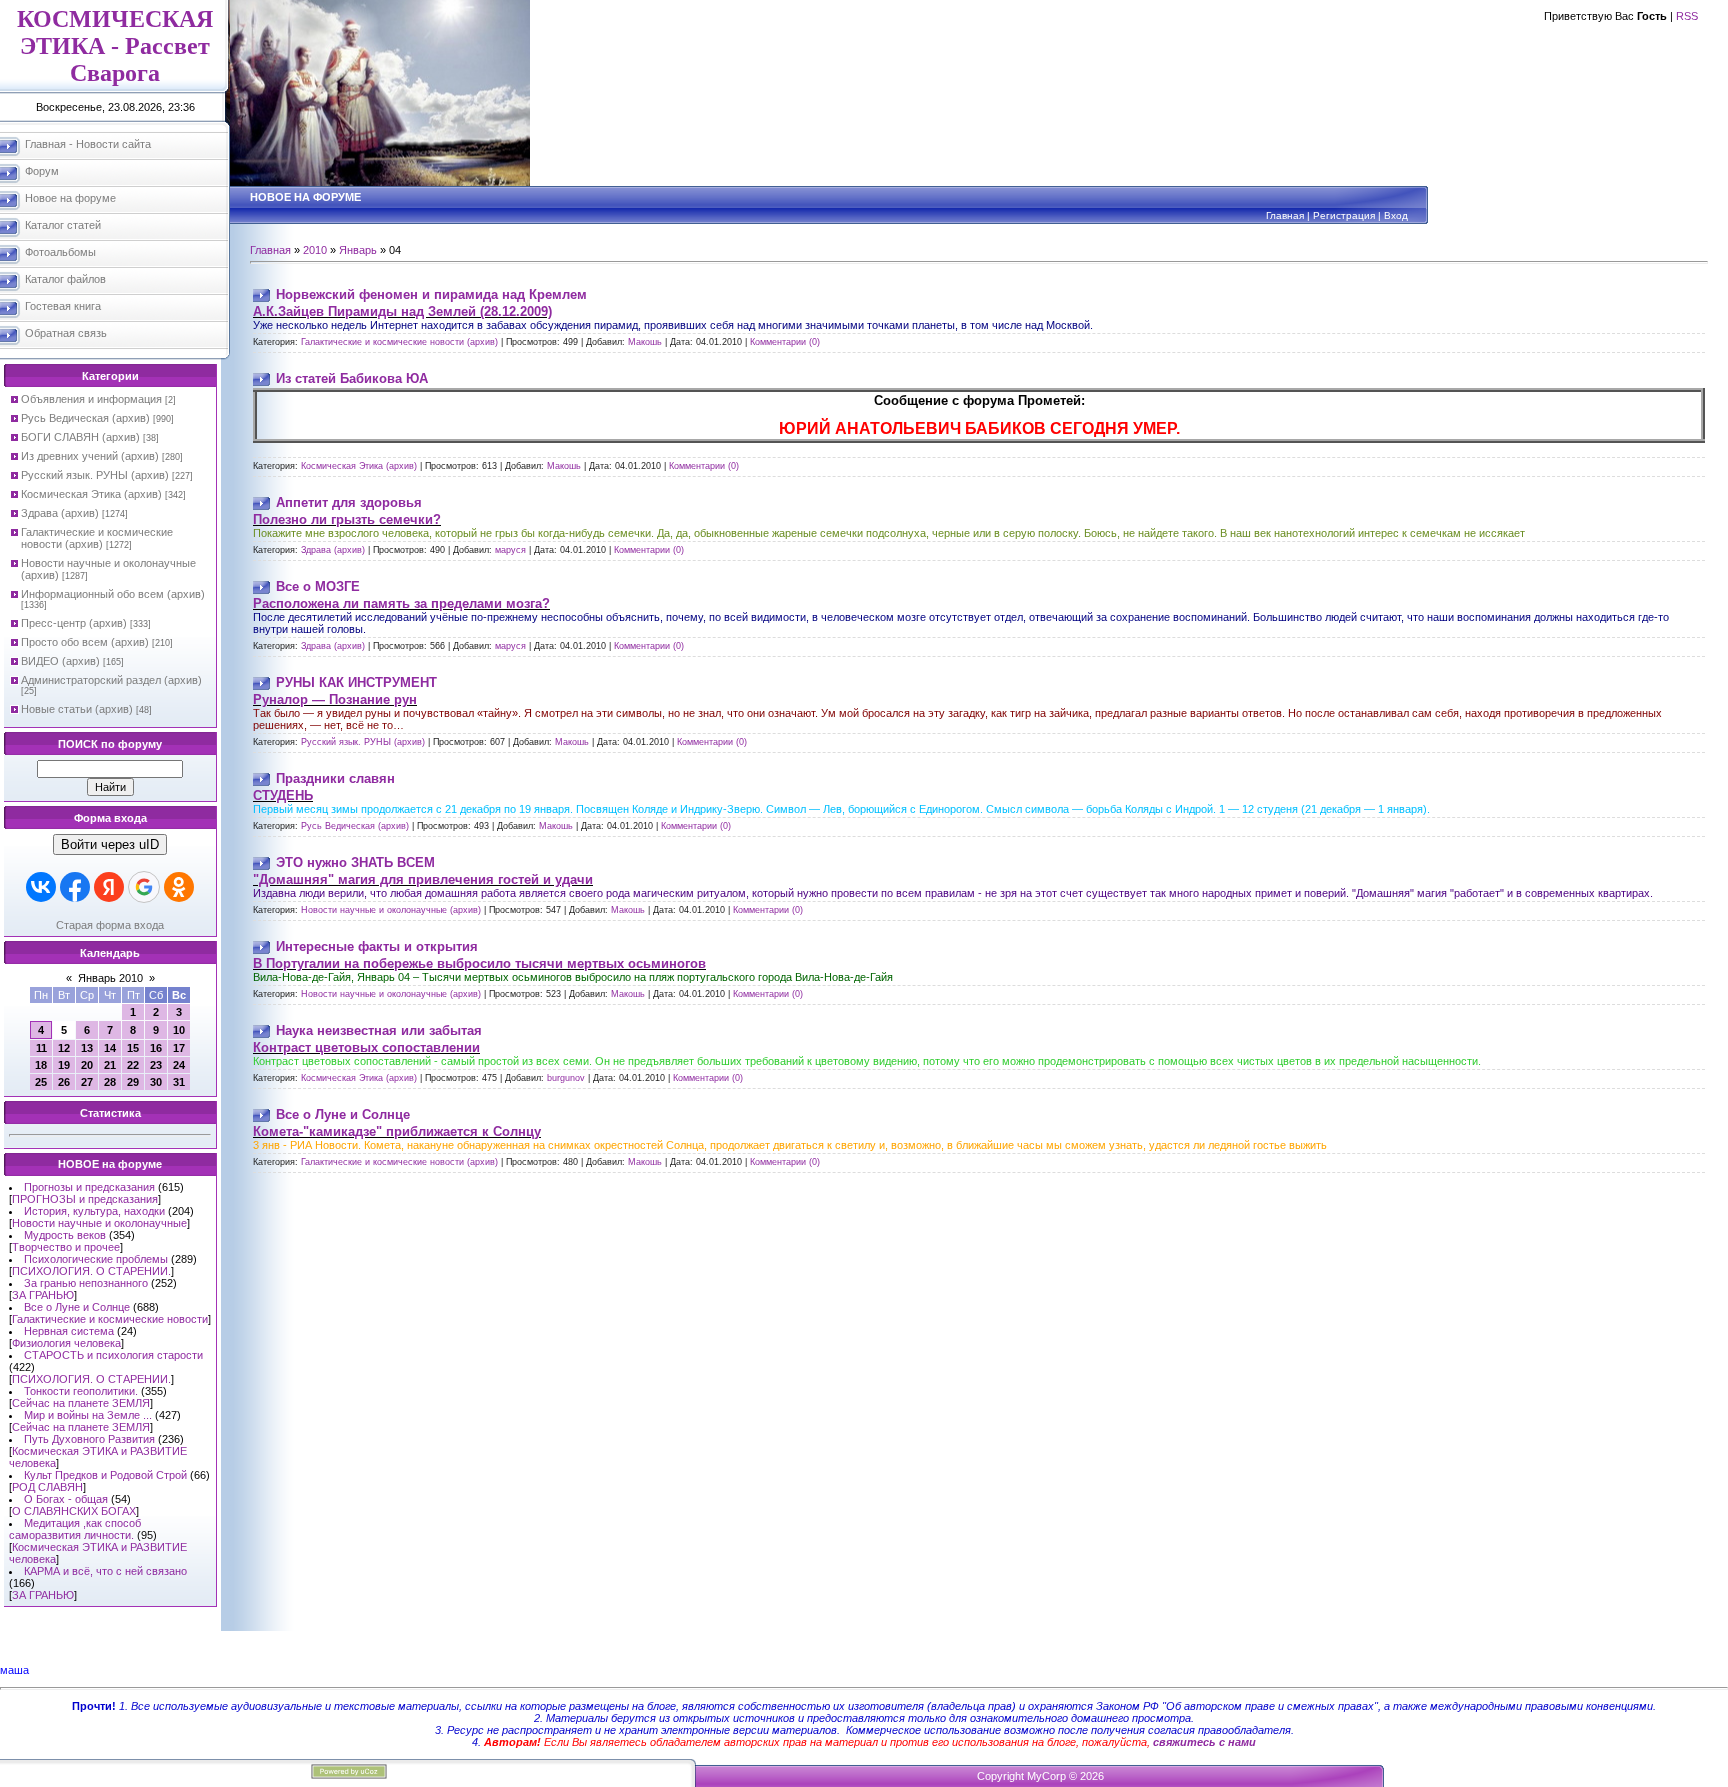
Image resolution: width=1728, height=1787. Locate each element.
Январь (358, 250)
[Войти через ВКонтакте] (41, 887)
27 (87, 1082)
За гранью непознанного (86, 1283)
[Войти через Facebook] (75, 887)
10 (179, 1030)
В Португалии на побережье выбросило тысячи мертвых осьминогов (479, 963)
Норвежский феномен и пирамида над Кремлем (431, 294)
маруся (510, 550)
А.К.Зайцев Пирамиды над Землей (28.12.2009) (402, 311)
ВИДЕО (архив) (60, 661)
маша (14, 1670)
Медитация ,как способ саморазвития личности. (75, 1529)
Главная (1285, 215)
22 (133, 1065)
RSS (1687, 16)
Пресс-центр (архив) (74, 623)
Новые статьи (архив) (77, 709)
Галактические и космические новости (110, 1319)
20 (87, 1065)
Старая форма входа (110, 925)
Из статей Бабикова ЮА (352, 378)
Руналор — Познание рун (335, 699)
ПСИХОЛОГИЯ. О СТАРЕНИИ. (91, 1271)
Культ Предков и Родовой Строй (105, 1475)
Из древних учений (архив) (90, 456)
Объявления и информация (91, 399)
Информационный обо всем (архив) (113, 594)
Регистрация (1344, 215)
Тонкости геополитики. (81, 1391)
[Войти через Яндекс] (109, 887)
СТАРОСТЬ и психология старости (113, 1355)
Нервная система (69, 1331)
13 (87, 1048)
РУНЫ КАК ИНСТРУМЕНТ (356, 682)
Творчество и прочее (66, 1247)
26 (64, 1082)
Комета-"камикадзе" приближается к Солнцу (397, 1131)
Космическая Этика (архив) (91, 494)
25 (41, 1082)
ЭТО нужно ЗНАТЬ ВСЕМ (355, 862)
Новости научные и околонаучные (99, 1223)
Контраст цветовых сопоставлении (366, 1047)
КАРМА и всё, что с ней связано (105, 1571)
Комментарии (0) (785, 342)
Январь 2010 (110, 978)
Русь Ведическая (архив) (85, 418)
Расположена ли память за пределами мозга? (401, 603)
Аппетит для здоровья (349, 502)
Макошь (645, 342)
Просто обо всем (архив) (85, 642)
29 (133, 1082)
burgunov (566, 1078)
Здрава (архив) (60, 513)
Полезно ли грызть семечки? (347, 519)
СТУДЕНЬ (283, 795)
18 (41, 1065)
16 (156, 1048)
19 (64, 1065)
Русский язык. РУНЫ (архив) (95, 475)
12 (64, 1048)
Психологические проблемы (96, 1259)
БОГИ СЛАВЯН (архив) (80, 437)
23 (156, 1065)
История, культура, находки (94, 1211)
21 (110, 1065)
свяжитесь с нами (1204, 1742)
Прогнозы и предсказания (89, 1187)
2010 (315, 250)
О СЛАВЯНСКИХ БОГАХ (74, 1511)
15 (133, 1048)
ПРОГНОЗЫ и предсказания (85, 1199)
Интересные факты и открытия (377, 946)
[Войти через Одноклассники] (179, 887)
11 (41, 1048)
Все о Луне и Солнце (77, 1307)
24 (179, 1065)
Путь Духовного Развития (89, 1439)
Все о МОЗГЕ (318, 586)
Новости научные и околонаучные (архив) (391, 910)
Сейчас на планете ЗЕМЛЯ (81, 1403)
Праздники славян (335, 778)
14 (110, 1048)
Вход (1396, 215)
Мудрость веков (65, 1235)
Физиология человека (66, 1343)
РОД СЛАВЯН (47, 1487)
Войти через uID (110, 844)
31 (179, 1082)
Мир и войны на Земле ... (88, 1415)
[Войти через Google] (144, 887)
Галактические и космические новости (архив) (97, 538)
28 (110, 1082)
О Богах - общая (66, 1499)
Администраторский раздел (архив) (111, 680)
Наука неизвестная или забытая (379, 1030)
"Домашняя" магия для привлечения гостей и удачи (423, 879)
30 (156, 1082)
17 (179, 1048)
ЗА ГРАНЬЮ (43, 1295)
